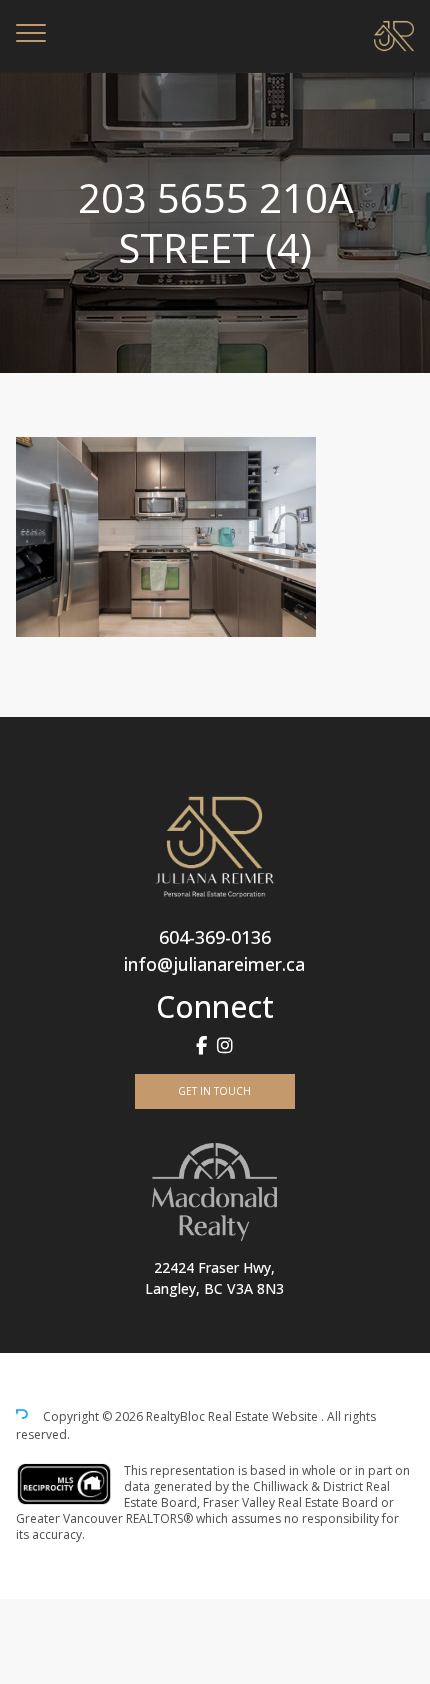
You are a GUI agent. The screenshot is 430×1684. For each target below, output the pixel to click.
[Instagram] (225, 1045)
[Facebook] (201, 1045)
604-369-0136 (215, 937)
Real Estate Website (264, 1416)
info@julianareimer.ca (214, 964)
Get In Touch (214, 1091)
